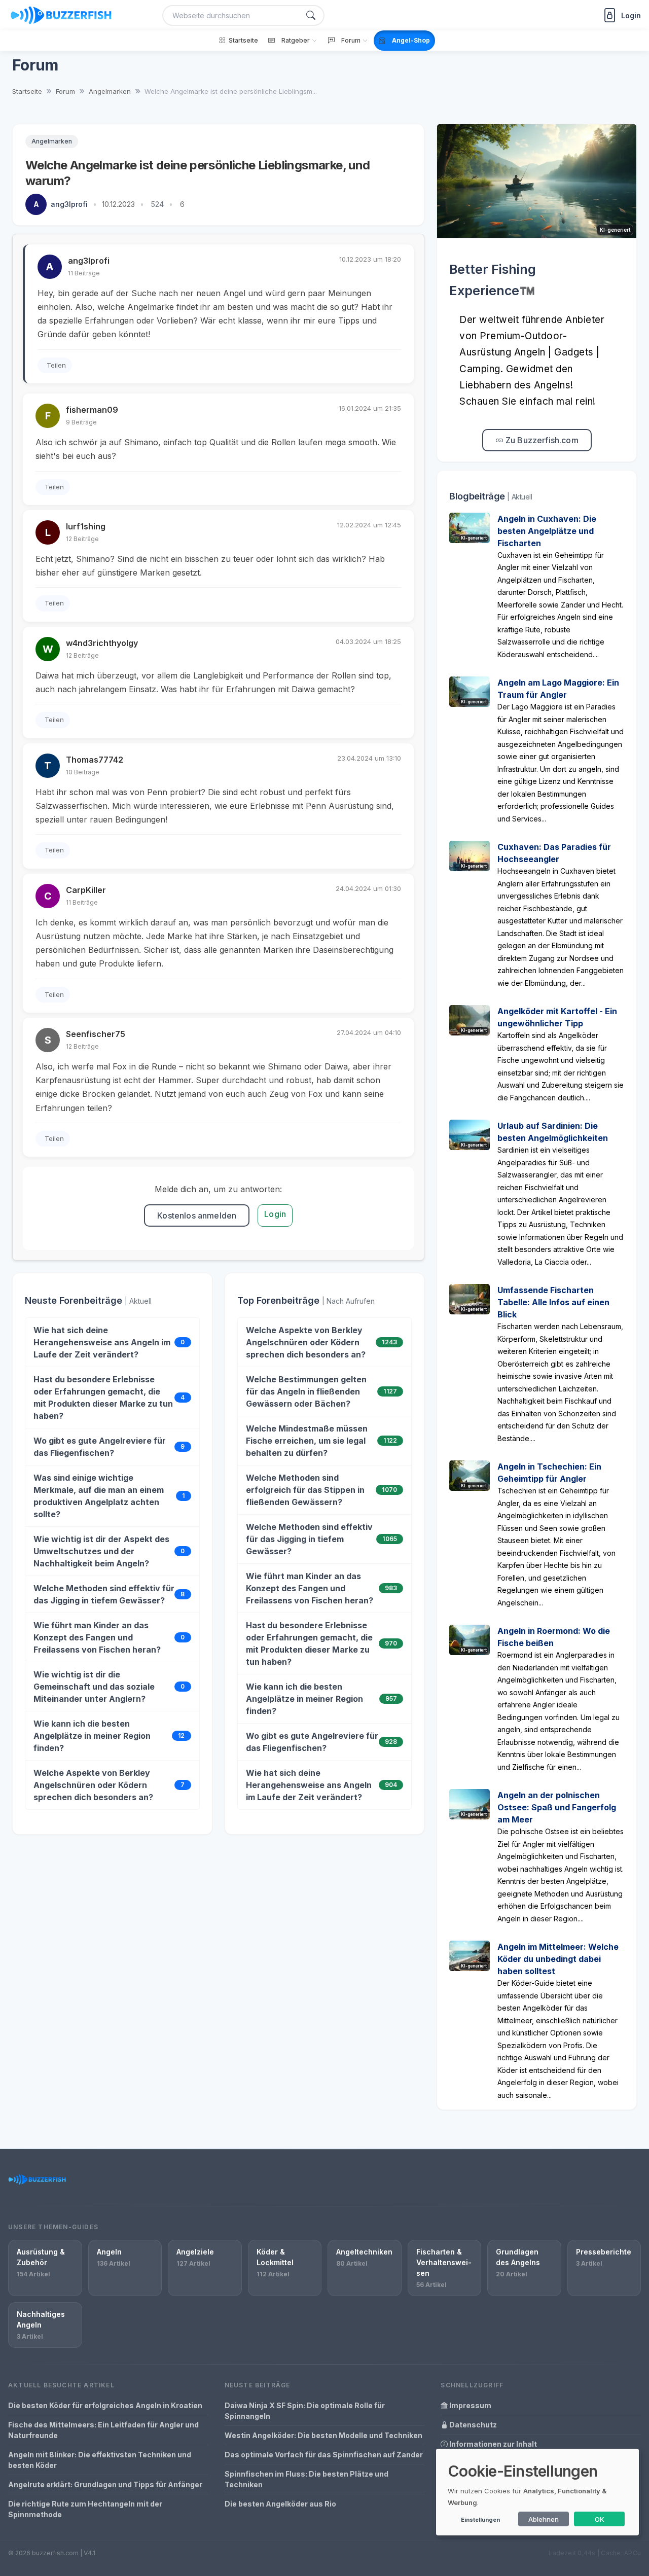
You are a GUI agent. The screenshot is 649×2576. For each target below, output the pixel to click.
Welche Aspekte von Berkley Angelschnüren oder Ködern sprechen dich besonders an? (93, 1785)
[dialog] (537, 2492)
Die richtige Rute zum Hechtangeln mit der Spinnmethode (85, 2509)
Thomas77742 (95, 760)
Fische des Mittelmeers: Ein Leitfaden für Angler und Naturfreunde (103, 2430)
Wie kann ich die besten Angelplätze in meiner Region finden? (92, 1736)
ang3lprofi (69, 204)
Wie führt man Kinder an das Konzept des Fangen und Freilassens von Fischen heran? (97, 1637)
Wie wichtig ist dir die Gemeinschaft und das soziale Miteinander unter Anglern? (94, 1687)
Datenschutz (472, 2425)
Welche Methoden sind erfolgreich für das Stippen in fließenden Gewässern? (305, 1490)
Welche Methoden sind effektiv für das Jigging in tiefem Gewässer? (104, 1594)
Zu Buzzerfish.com (541, 440)
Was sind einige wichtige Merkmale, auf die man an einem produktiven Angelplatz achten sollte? (99, 1496)
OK (600, 2519)
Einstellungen (480, 2520)
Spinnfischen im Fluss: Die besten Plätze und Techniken (307, 2479)
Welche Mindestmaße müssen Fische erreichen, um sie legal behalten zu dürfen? (307, 1441)
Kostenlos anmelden (197, 1215)
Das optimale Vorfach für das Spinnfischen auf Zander (324, 2455)
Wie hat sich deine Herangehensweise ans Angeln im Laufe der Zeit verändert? (102, 1342)
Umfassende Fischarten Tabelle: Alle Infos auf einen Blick (553, 1302)
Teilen (56, 365)
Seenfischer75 (96, 1034)
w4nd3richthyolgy (102, 643)
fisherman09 (92, 410)
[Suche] (311, 15)
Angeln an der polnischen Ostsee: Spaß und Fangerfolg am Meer (557, 1807)
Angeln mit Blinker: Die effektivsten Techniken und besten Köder (100, 2460)
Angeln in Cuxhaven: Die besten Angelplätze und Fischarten (547, 531)
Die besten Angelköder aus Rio (280, 2504)
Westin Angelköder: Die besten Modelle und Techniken (323, 2435)
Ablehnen (544, 2519)
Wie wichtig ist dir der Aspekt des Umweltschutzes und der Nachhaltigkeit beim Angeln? (101, 1551)
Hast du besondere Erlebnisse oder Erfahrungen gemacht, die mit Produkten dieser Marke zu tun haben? (103, 1398)
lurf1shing (86, 526)
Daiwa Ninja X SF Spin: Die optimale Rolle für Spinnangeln (305, 2411)
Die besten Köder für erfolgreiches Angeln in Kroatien (105, 2405)
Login (275, 1214)
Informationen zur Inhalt (492, 2444)
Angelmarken (52, 141)
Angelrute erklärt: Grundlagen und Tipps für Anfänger (105, 2484)
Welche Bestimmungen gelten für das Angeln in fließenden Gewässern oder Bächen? (306, 1391)
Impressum (470, 2405)
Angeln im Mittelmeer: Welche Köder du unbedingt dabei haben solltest (558, 1959)
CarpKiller (86, 890)
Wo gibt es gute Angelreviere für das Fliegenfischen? (100, 1447)
